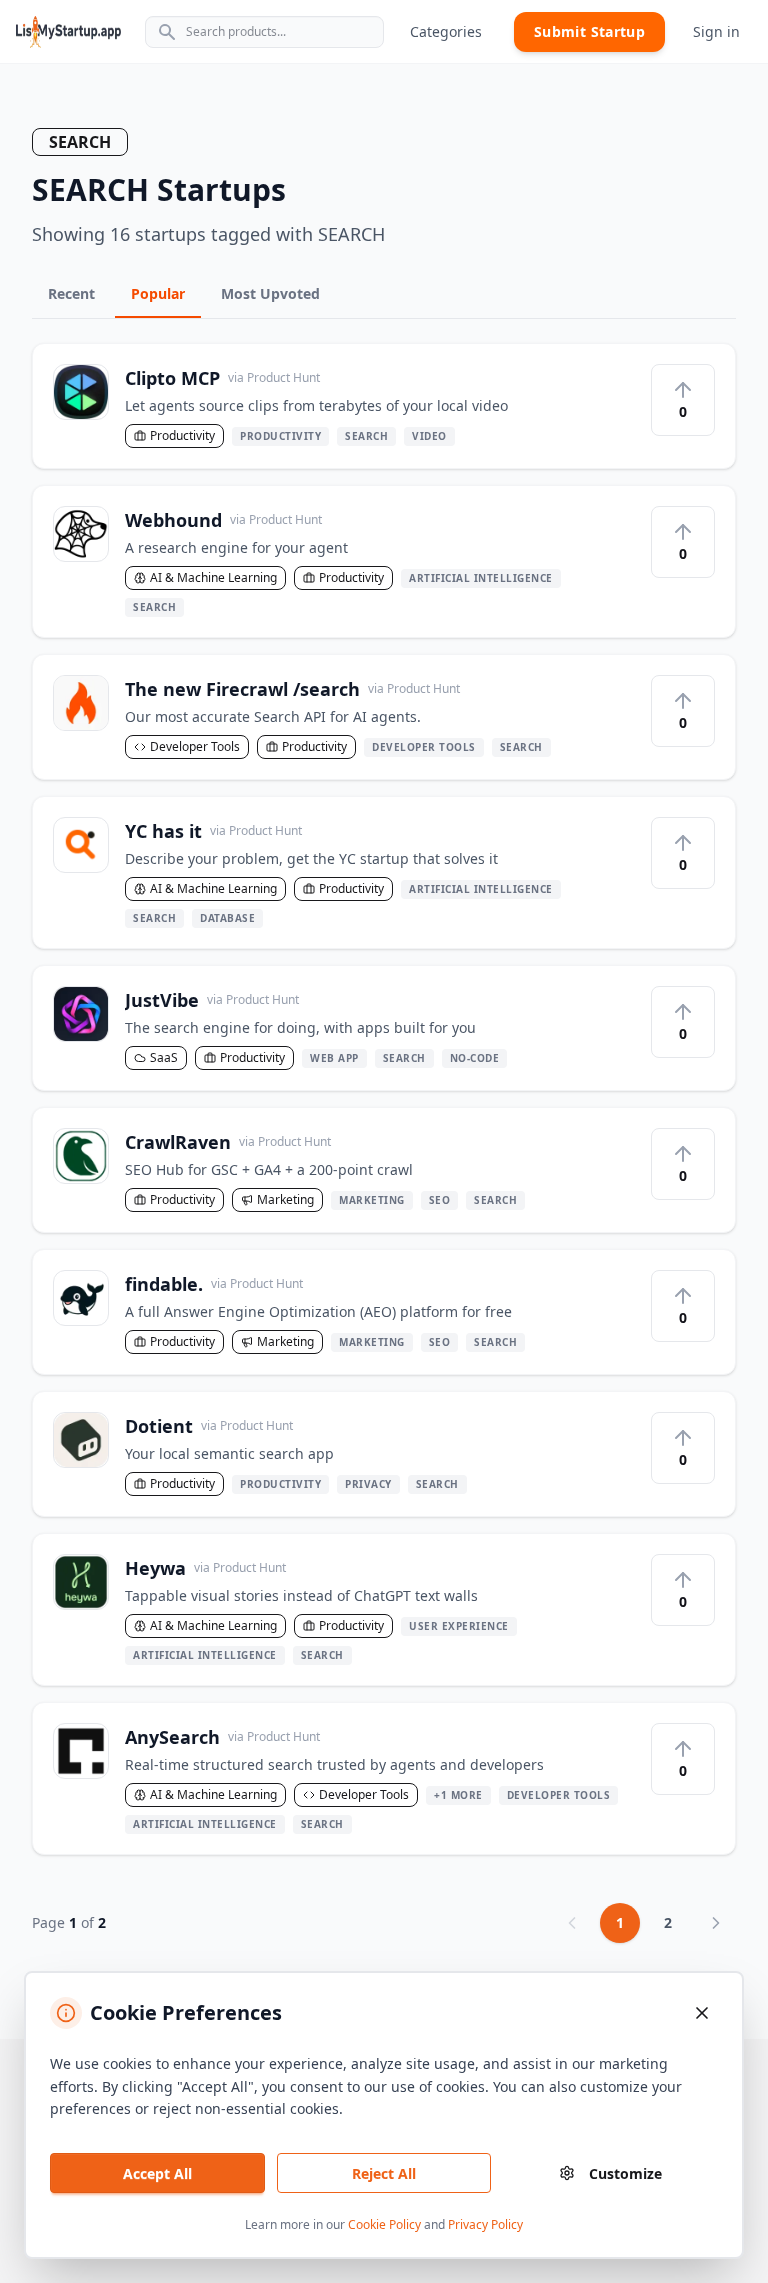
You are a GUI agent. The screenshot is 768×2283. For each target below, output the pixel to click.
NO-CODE (475, 1058)
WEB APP (334, 1058)
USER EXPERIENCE (459, 1626)
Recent (71, 293)
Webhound (223, 520)
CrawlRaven (228, 1142)
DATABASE (227, 918)
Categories (446, 31)
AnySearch (222, 1737)
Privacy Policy (485, 2224)
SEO (440, 1200)
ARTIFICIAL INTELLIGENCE (481, 578)
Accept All (157, 2173)
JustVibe (212, 1000)
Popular (158, 293)
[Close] (702, 2013)
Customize (625, 2173)
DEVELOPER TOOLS (424, 747)
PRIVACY (368, 1484)
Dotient (209, 1426)
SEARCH (366, 436)
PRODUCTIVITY (280, 436)
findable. (214, 1284)
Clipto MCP (222, 378)
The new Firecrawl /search (292, 689)
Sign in (716, 31)
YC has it (213, 831)
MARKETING (372, 1200)
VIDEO (429, 436)
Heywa (205, 1568)
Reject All (384, 2173)
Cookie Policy (384, 2224)
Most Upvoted (270, 293)
